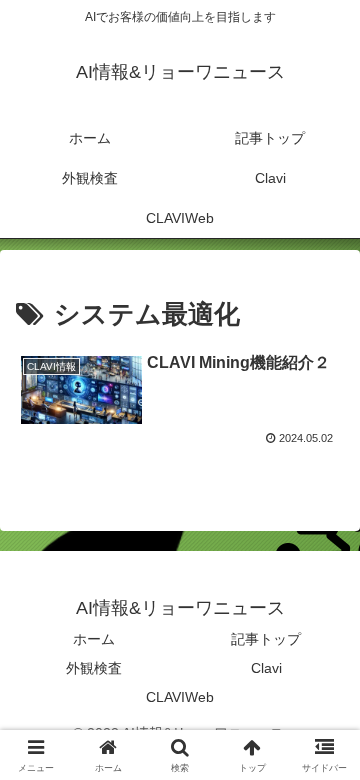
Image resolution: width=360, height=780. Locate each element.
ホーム (94, 639)
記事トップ (266, 639)
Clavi (266, 668)
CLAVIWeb (180, 697)
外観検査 (94, 668)
